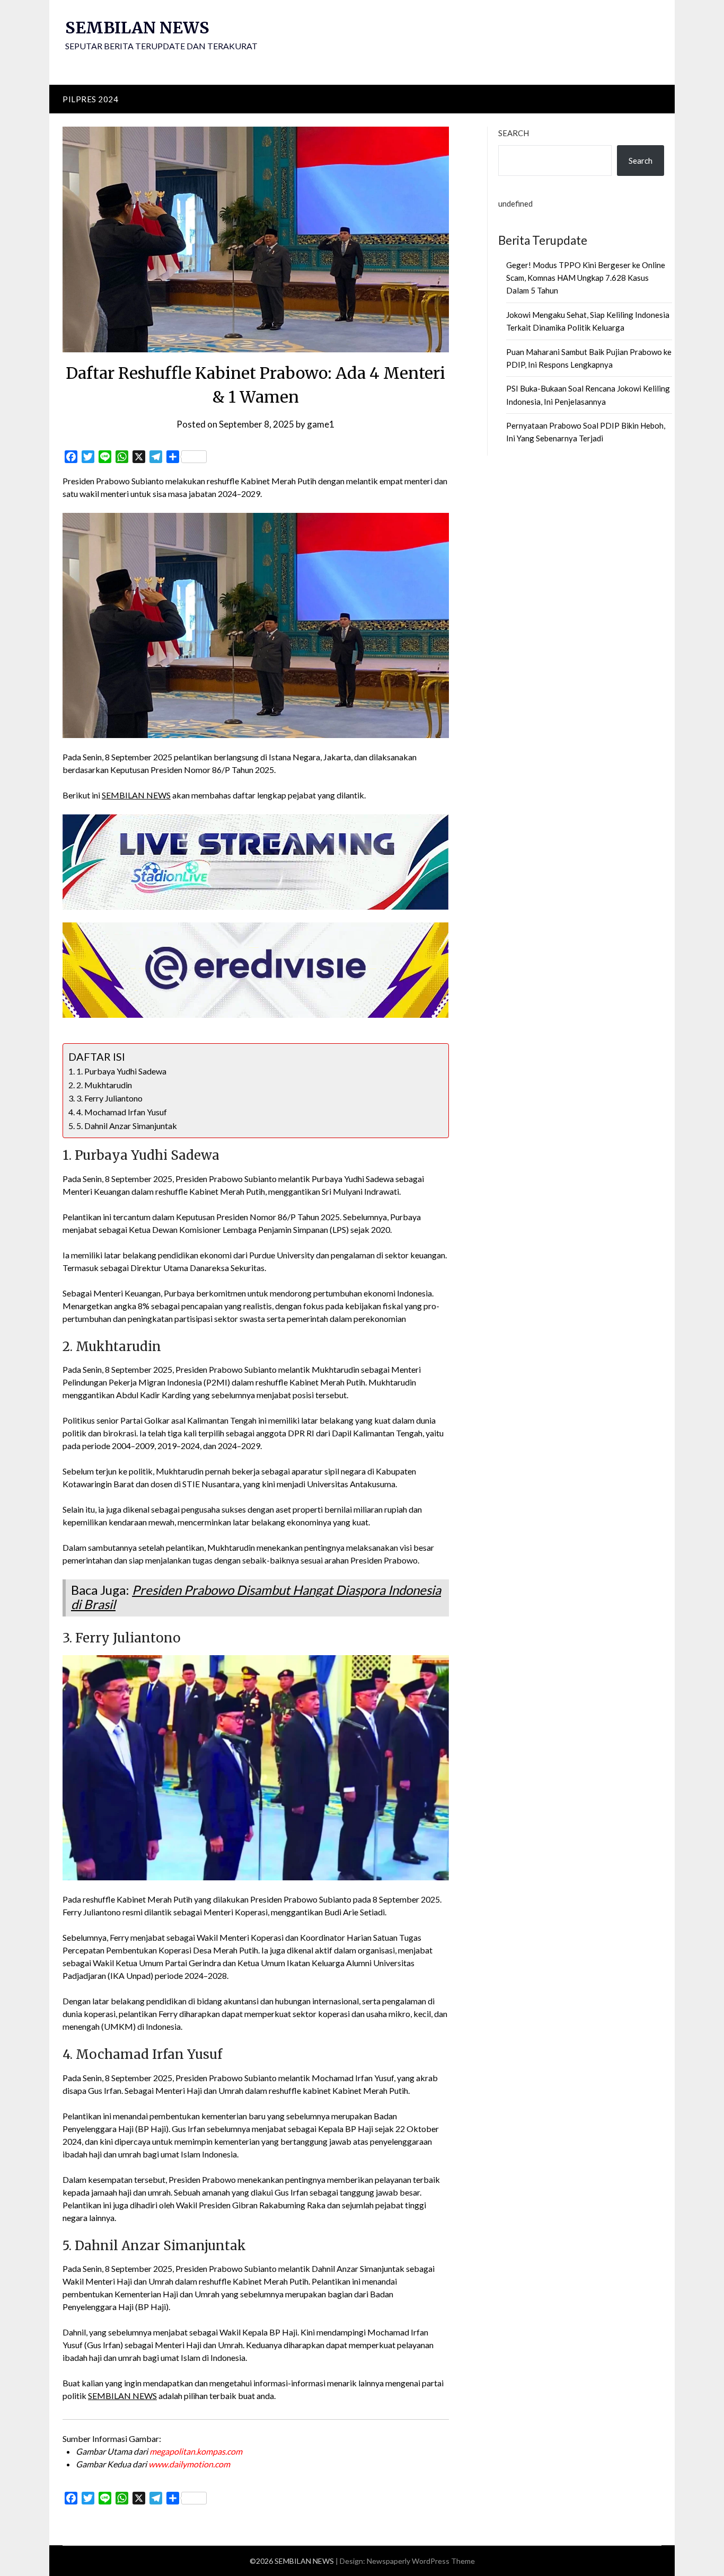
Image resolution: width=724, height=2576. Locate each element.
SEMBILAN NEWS (137, 28)
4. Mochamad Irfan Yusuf (122, 1112)
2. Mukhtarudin (104, 1085)
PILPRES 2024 (90, 99)
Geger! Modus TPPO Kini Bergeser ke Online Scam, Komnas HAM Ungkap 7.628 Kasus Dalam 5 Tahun (586, 278)
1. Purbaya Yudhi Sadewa (121, 1071)
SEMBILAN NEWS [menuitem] (136, 795)
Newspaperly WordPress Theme (421, 2561)
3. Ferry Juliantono (109, 1098)
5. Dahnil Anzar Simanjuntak (127, 1126)
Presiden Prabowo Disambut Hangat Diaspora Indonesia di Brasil (256, 1597)
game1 (321, 424)
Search (514, 133)
